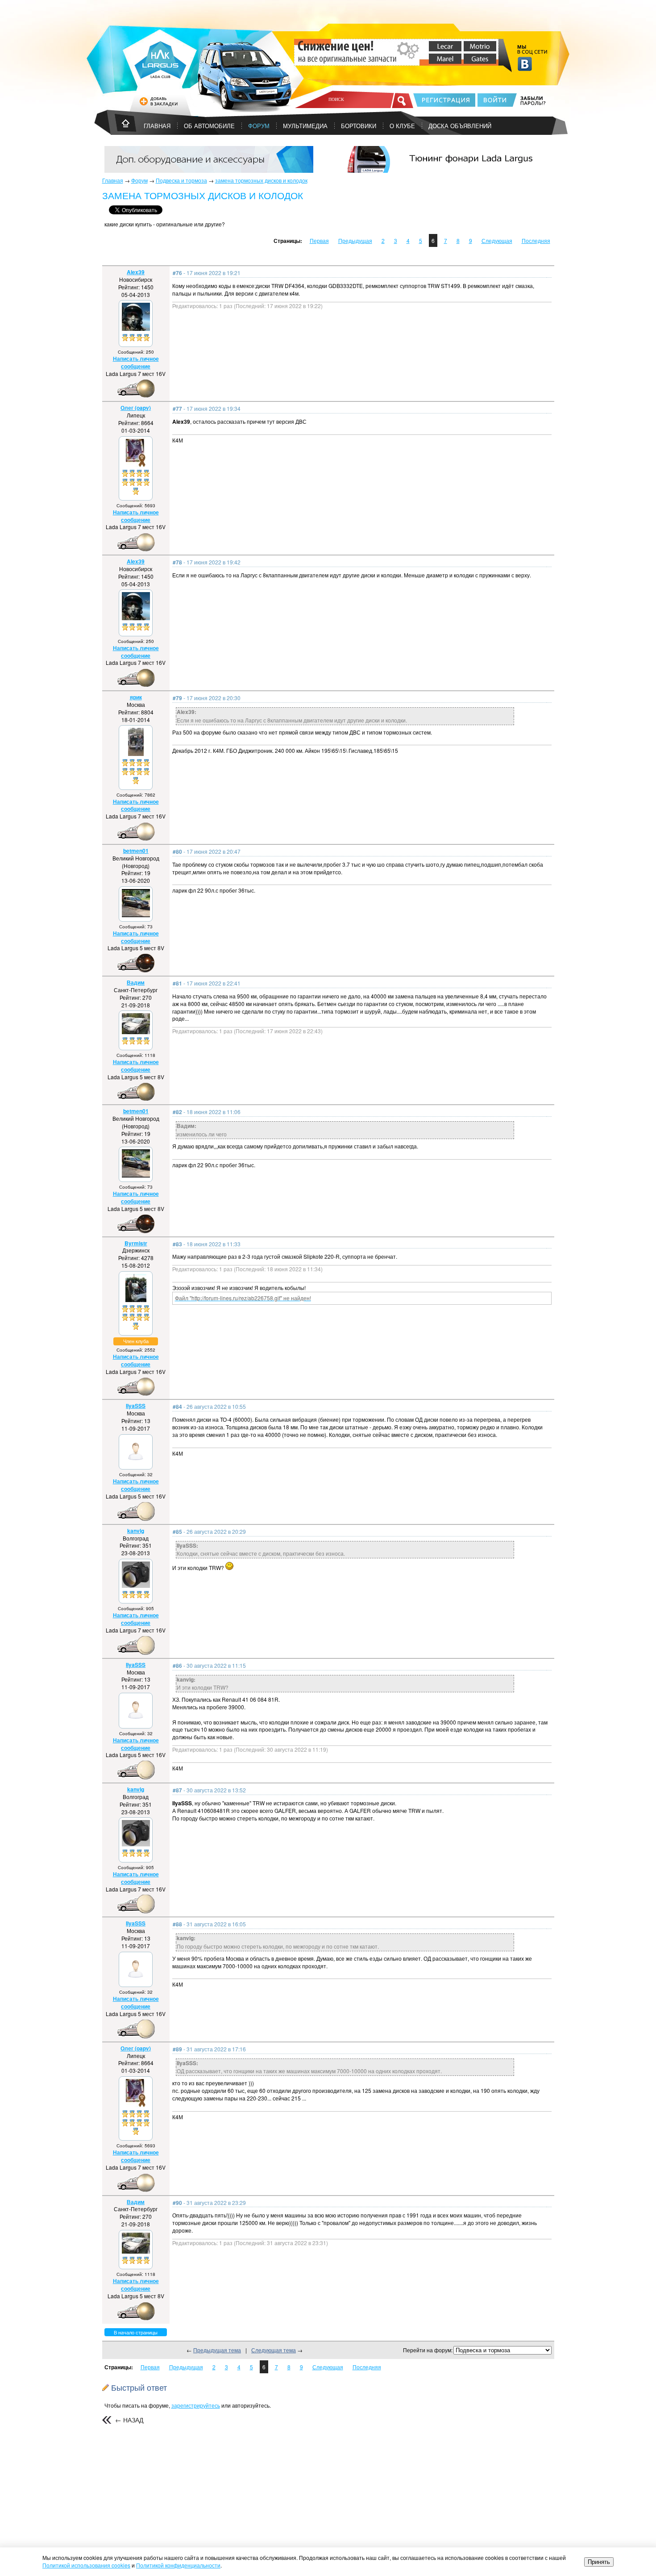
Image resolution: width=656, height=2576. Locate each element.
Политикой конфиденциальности (178, 2565)
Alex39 (136, 272)
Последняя (536, 240)
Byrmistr (136, 1243)
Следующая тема (274, 2350)
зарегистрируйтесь (196, 2405)
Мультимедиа (305, 126)
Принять (599, 2562)
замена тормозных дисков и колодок (261, 180)
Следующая (497, 240)
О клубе (402, 126)
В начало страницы (136, 2332)
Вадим (136, 982)
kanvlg (136, 1531)
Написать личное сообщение (136, 362)
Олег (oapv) (136, 408)
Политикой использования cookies (86, 2565)
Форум (259, 126)
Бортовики (359, 126)
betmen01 (136, 851)
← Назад (129, 2420)
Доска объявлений (460, 126)
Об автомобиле (209, 126)
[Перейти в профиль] (136, 328)
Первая (319, 240)
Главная (113, 180)
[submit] (403, 100)
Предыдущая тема (217, 2350)
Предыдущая (355, 240)
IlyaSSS (136, 1406)
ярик (136, 697)
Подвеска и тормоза (181, 180)
